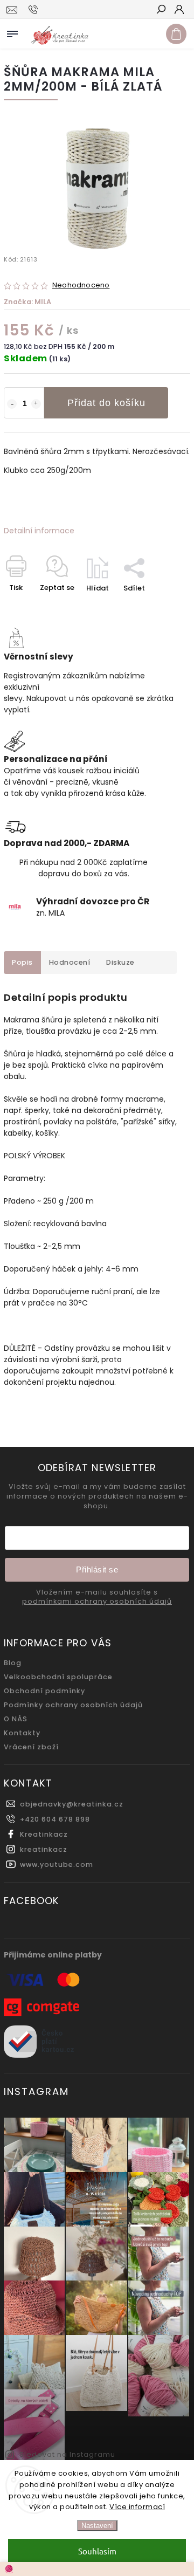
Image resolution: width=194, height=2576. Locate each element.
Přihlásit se (97, 1569)
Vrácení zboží (31, 1747)
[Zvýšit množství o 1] (36, 404)
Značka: (27, 302)
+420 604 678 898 (55, 1819)
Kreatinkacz (44, 1834)
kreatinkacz (44, 1849)
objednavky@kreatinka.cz (72, 1804)
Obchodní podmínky (44, 1691)
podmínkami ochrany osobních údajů (97, 1602)
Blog (13, 1663)
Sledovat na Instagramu (67, 2454)
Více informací (137, 2507)
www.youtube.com (57, 1864)
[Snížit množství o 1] (12, 404)
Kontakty (22, 1733)
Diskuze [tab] (120, 962)
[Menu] (12, 32)
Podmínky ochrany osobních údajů (73, 1705)
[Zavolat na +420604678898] (35, 10)
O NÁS (16, 1719)
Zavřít (162, 607)
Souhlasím (97, 2551)
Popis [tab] (22, 962)
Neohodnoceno (81, 286)
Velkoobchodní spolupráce (58, 1677)
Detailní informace (39, 531)
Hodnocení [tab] (70, 962)
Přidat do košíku (106, 403)
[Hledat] (161, 10)
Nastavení (97, 2526)
